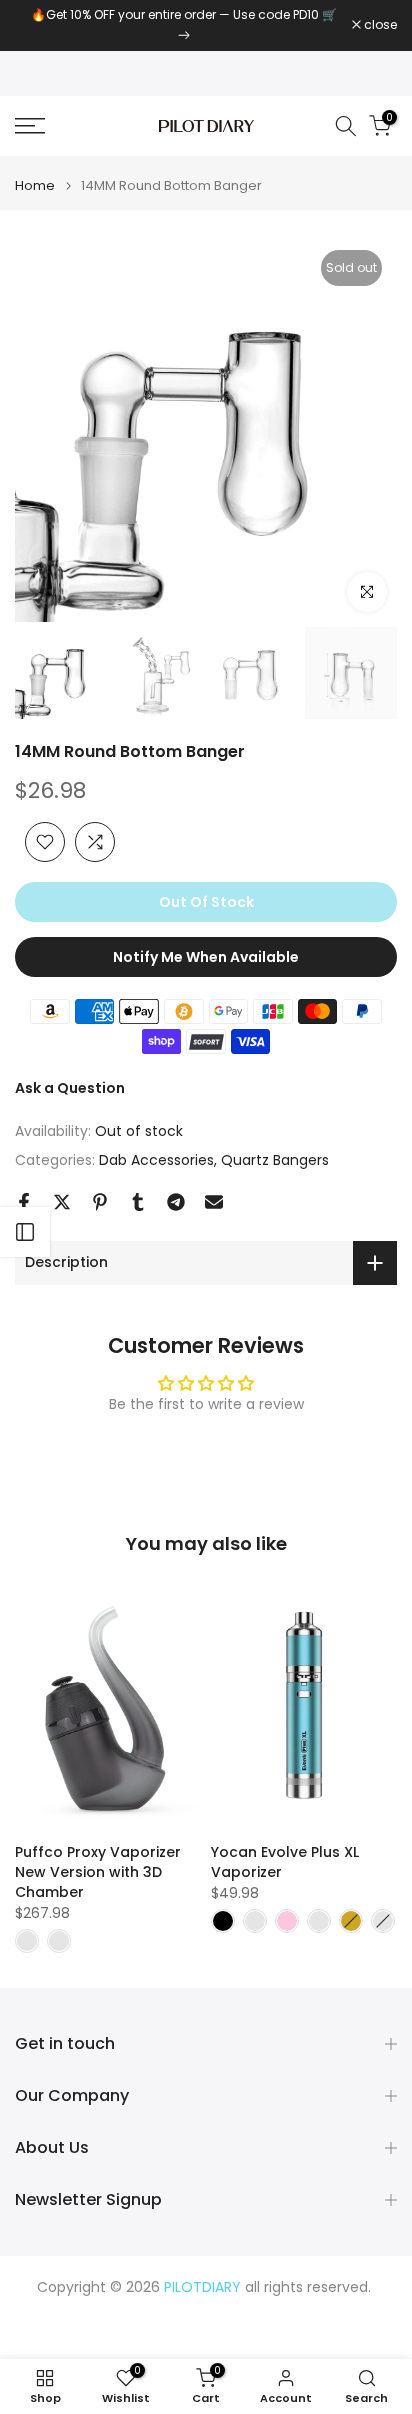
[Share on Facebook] (24, 1202)
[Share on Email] (214, 1202)
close (379, 25)
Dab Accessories (156, 1160)
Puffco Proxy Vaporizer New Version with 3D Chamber (98, 1872)
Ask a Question (70, 1088)
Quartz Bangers (275, 1160)
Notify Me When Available (206, 957)
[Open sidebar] (25, 1232)
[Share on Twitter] (62, 1202)
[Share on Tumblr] (138, 1202)
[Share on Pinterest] (100, 1202)
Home (35, 185)
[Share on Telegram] (176, 1202)
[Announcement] (183, 25)
